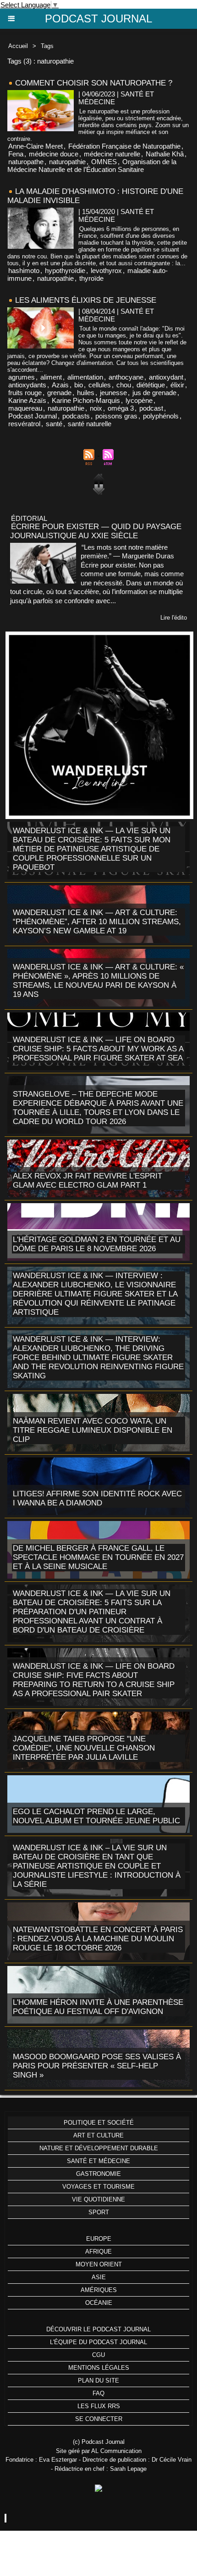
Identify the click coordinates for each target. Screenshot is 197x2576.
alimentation (85, 377)
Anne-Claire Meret (36, 146)
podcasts (76, 416)
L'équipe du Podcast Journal (98, 2342)
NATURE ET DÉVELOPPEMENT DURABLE (99, 2148)
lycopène (139, 400)
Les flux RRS (99, 2406)
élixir (177, 385)
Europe (99, 2239)
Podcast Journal (98, 19)
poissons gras (116, 416)
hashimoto (24, 270)
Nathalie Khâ (165, 154)
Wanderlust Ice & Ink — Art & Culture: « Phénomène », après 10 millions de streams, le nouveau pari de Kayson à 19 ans (98, 981)
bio (79, 385)
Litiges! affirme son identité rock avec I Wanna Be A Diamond (97, 1498)
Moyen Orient (99, 2264)
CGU (98, 2355)
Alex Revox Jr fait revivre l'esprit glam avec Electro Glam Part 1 (88, 1181)
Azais (60, 385)
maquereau (25, 408)
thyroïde (91, 278)
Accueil (18, 46)
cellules (100, 385)
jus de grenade (154, 393)
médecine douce (54, 154)
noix (96, 408)
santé (54, 424)
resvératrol (24, 424)
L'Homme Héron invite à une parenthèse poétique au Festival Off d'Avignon (98, 2007)
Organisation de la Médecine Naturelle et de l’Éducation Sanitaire (92, 166)
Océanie (99, 2303)
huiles (86, 393)
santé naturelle (90, 424)
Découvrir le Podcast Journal (98, 2329)
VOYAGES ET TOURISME (98, 2187)
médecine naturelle (112, 154)
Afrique (98, 2252)
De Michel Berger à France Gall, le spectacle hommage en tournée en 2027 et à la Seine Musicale (98, 1557)
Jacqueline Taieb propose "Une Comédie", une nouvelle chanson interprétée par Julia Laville (84, 1748)
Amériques (99, 2290)
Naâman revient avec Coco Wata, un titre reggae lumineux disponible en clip (93, 1430)
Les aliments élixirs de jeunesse (86, 300)
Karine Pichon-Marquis (86, 400)
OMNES (104, 162)
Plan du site (98, 2381)
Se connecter (99, 2419)
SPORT (99, 2212)
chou (124, 385)
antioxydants (27, 385)
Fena (16, 154)
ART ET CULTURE (98, 2135)
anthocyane (126, 377)
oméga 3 (121, 408)
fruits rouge (25, 393)
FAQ (98, 2393)
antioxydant (166, 377)
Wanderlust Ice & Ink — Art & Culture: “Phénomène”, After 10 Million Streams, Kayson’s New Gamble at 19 (97, 922)
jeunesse (113, 393)
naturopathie (67, 162)
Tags (47, 46)
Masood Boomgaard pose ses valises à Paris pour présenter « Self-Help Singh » (97, 2066)
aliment (51, 377)
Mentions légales (99, 2368)
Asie (99, 2277)
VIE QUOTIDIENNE (98, 2199)
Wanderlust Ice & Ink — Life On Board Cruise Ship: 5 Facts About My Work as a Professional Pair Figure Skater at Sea (98, 1049)
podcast (151, 408)
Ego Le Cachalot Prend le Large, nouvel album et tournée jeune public (96, 1816)
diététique (151, 385)
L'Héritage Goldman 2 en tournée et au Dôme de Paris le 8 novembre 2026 (97, 1244)
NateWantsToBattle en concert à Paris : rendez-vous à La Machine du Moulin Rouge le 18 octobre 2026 (98, 1939)
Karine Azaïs (27, 400)
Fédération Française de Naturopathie (124, 146)
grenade (59, 393)
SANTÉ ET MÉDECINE (98, 2161)
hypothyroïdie (65, 270)
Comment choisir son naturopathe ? (94, 83)
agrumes (22, 377)
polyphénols (161, 416)
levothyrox (106, 270)
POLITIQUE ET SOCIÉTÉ (99, 2123)
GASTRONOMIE (98, 2174)
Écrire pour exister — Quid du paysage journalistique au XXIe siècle (96, 531)
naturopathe (26, 162)
